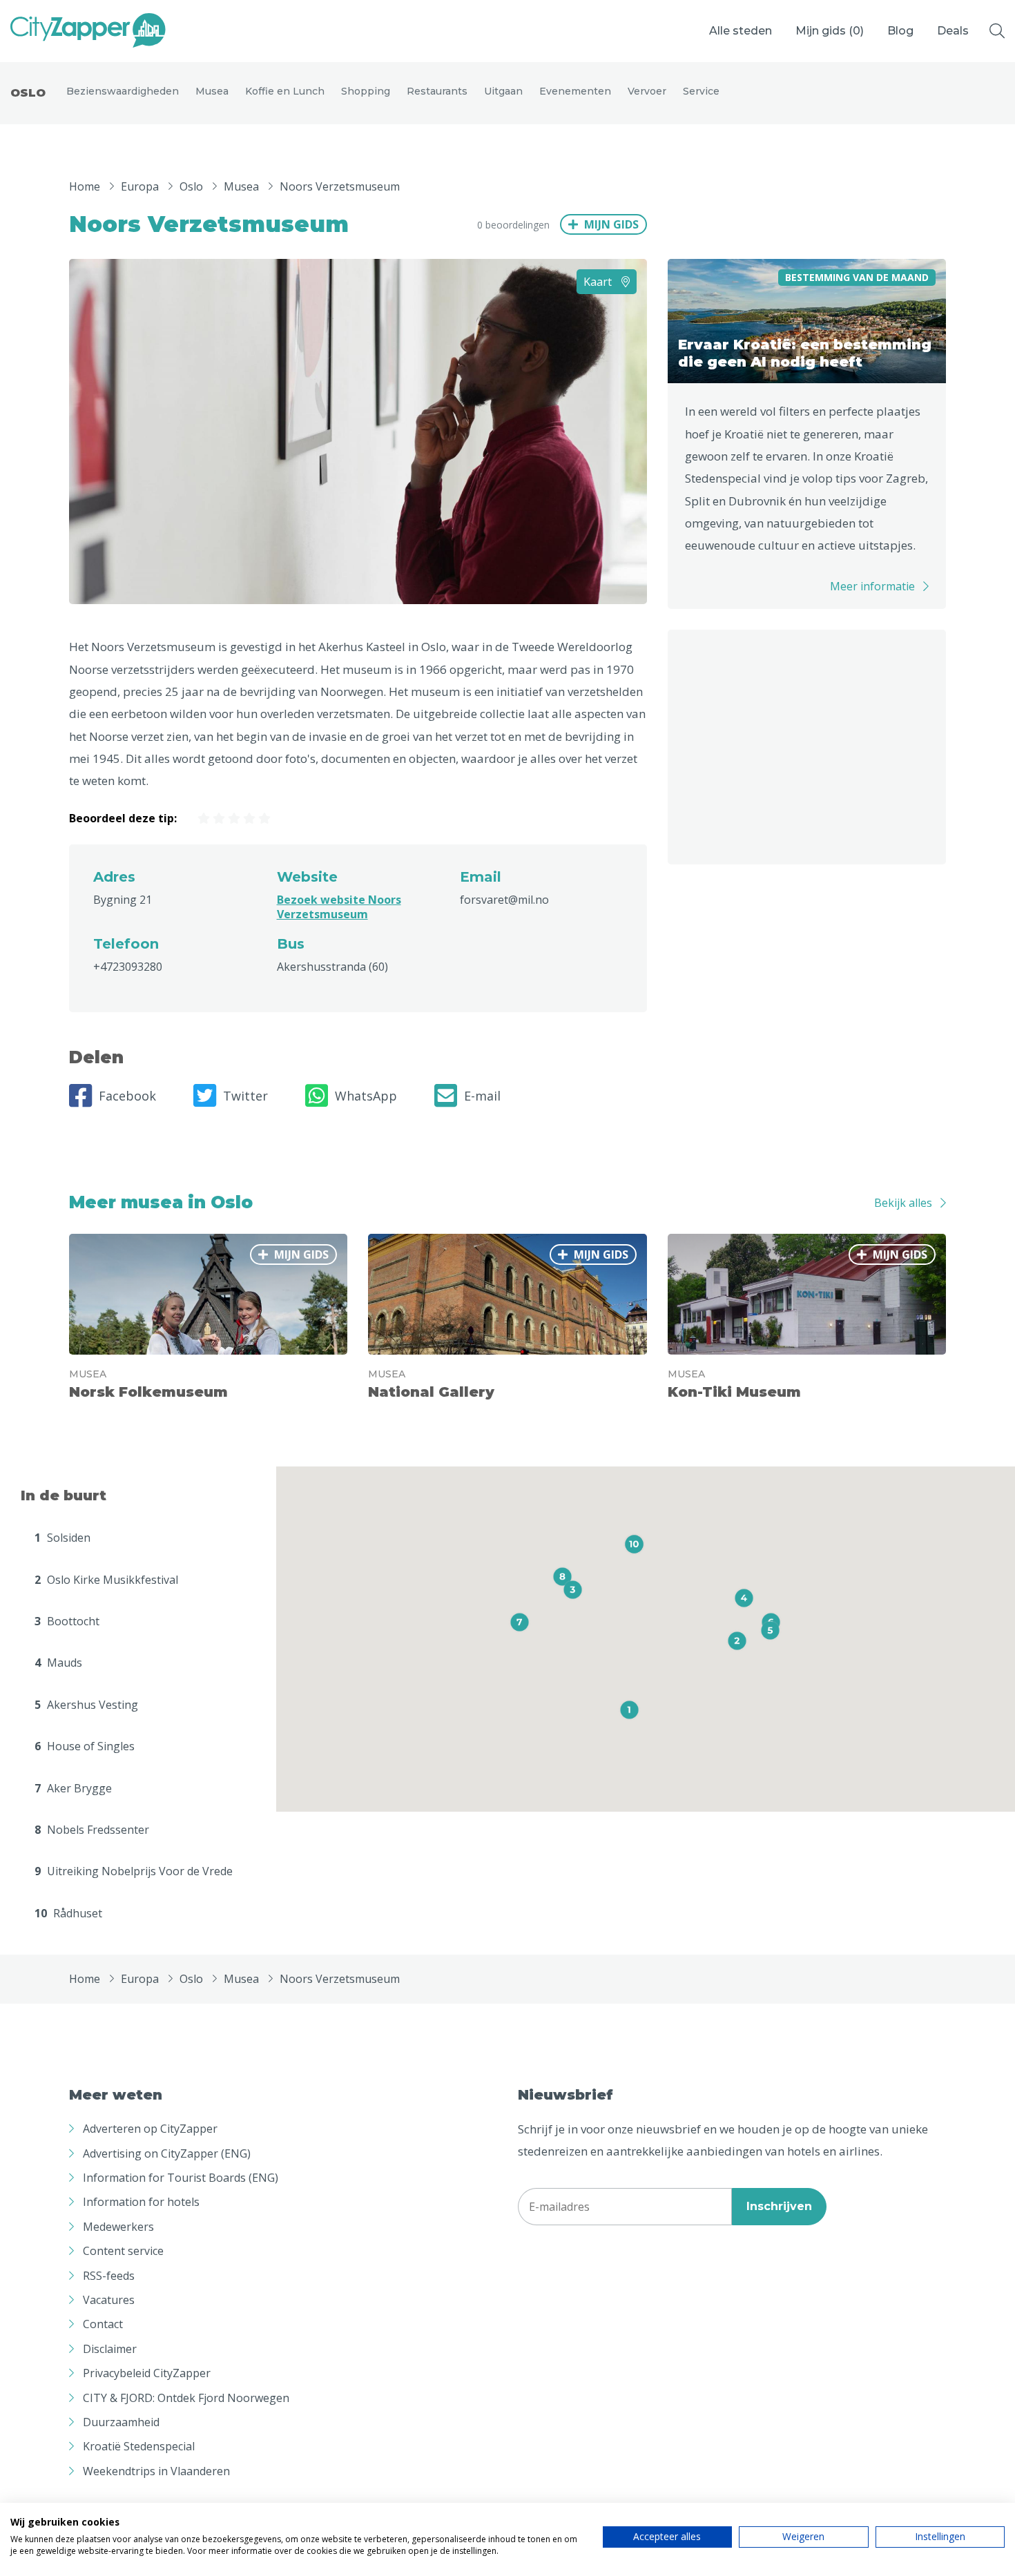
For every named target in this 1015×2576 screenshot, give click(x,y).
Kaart (599, 282)
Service (701, 91)
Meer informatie (872, 586)
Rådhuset (68, 1913)
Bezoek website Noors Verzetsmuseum (339, 907)
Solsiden (62, 1538)
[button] (629, 1710)
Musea (212, 91)
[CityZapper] (88, 31)
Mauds (58, 1663)
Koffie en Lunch (285, 91)
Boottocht (67, 1621)
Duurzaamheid (121, 2422)
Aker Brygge (73, 1788)
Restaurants (437, 91)
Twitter (245, 1096)
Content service (123, 2251)
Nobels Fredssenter (92, 1830)
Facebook (127, 1096)
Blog (900, 31)
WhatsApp (366, 1096)
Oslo (28, 93)
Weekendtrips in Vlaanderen (156, 2471)
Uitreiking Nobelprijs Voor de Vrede (134, 1871)
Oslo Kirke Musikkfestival (106, 1580)
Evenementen (575, 91)
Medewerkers (118, 2227)
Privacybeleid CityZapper (147, 2373)
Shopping (366, 91)
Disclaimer (110, 2349)
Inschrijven (779, 2206)
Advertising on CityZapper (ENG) (167, 2153)
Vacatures (109, 2300)
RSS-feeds (109, 2276)
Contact (103, 2324)
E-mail (482, 1096)
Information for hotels (141, 2202)
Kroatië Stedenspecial (139, 2446)
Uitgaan (503, 91)
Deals (953, 31)
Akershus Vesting (86, 1705)
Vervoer (647, 91)
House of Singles (85, 1746)
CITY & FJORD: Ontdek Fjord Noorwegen (186, 2398)
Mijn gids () (830, 31)
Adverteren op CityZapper (150, 2129)
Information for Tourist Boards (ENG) (181, 2178)
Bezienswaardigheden (123, 91)
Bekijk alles (903, 1203)
